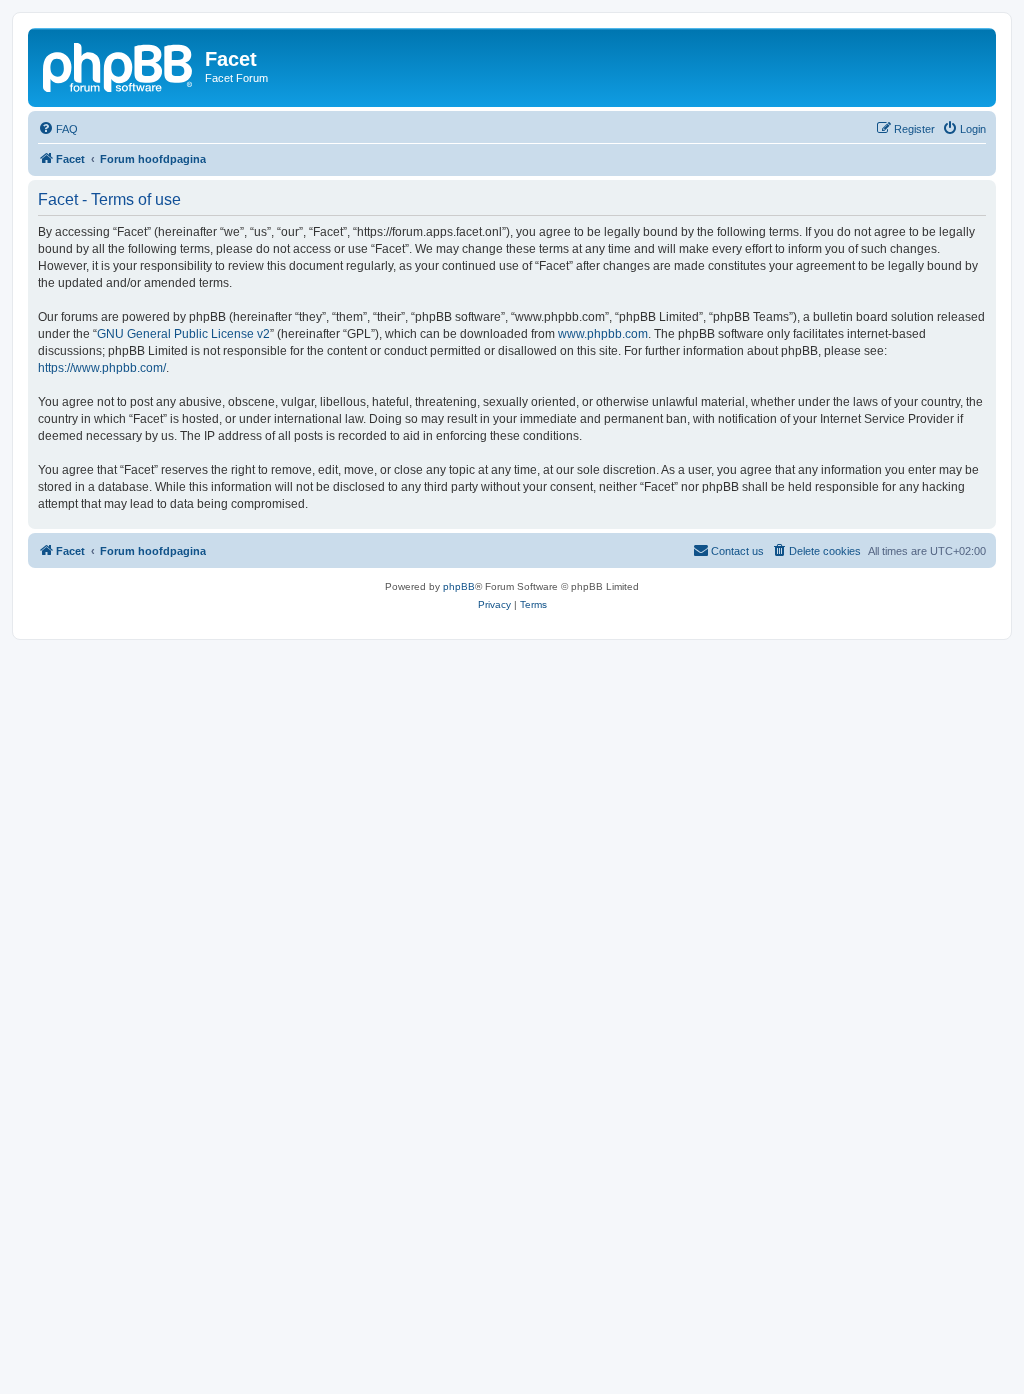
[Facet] (119, 65)
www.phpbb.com (603, 334)
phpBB (459, 586)
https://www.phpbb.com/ (102, 368)
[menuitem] (58, 129)
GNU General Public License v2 (183, 334)
